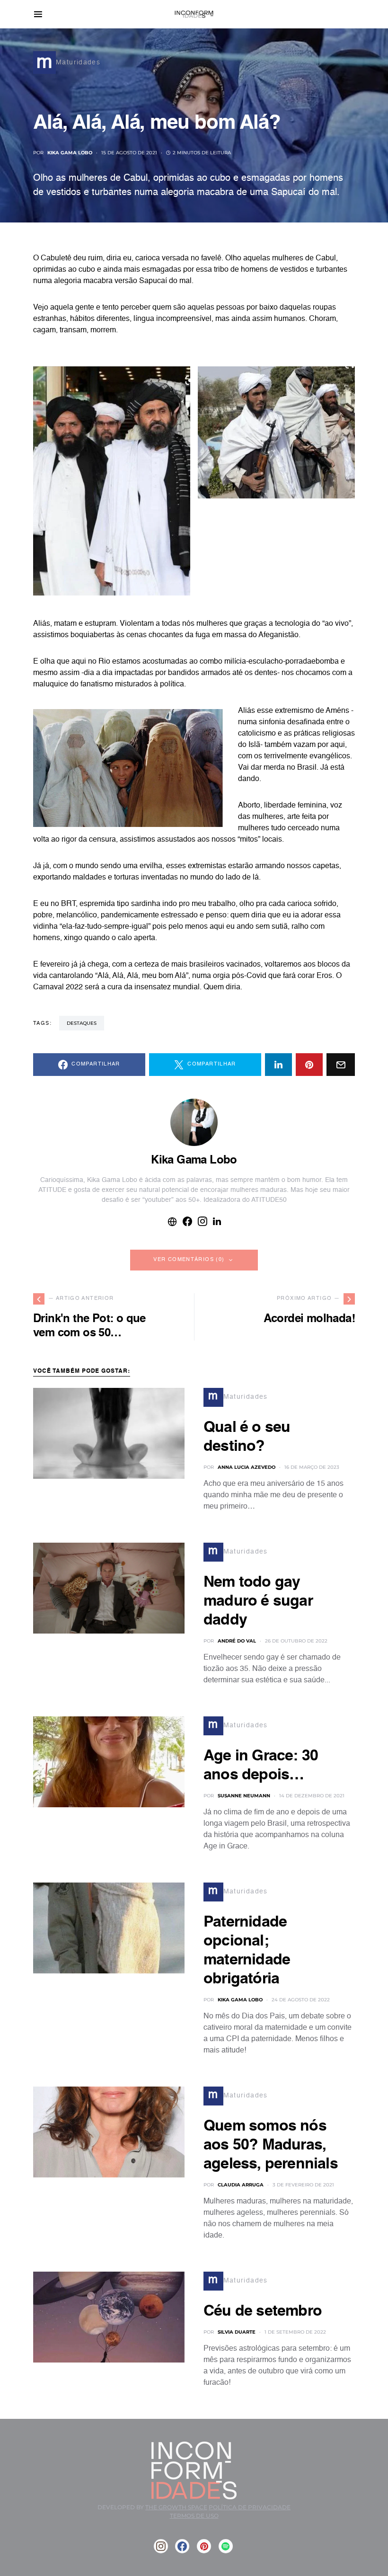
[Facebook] (182, 2546)
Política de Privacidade (250, 2507)
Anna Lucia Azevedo (247, 1467)
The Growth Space (176, 2507)
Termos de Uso (194, 2516)
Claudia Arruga (241, 2185)
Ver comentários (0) (189, 1260)
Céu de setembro (263, 2311)
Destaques (82, 1023)
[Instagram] (161, 2546)
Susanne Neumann (244, 1796)
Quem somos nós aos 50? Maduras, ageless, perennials (271, 2145)
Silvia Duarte (237, 2332)
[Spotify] (226, 2546)
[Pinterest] (204, 2546)
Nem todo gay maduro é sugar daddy (258, 1601)
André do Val (237, 1641)
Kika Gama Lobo (70, 153)
